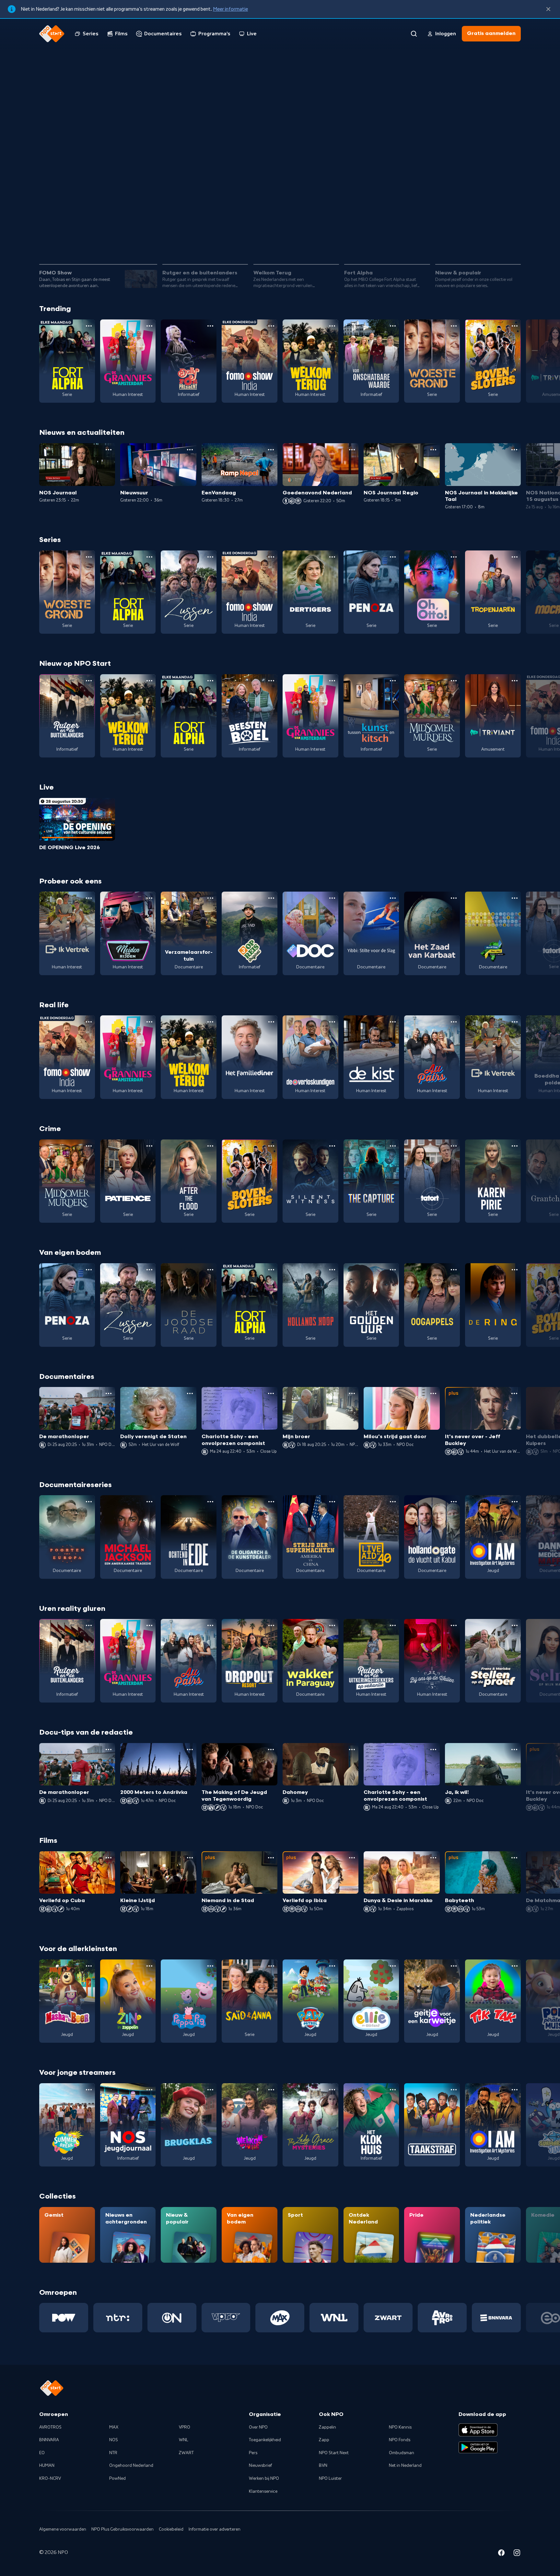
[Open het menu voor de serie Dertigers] (332, 557)
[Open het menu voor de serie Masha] (89, 1966)
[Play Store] (478, 2447)
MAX (114, 2427)
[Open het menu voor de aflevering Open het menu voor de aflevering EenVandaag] (271, 450)
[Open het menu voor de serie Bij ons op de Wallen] (454, 1625)
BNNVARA (49, 2440)
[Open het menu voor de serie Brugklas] (210, 2090)
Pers (253, 2453)
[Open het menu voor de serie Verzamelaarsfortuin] (210, 898)
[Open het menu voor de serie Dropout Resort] (271, 1625)
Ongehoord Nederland (131, 2466)
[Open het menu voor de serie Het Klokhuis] (393, 2090)
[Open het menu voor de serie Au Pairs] (454, 1022)
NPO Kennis (400, 2427)
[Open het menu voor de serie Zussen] (210, 557)
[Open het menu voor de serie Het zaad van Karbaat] (454, 898)
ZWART (186, 2453)
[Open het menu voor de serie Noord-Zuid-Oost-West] (515, 898)
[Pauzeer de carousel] (513, 241)
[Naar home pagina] (52, 34)
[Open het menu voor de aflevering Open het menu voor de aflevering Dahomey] (352, 1750)
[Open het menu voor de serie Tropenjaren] (515, 557)
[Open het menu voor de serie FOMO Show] (271, 326)
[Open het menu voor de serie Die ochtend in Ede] (210, 1502)
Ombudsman (402, 2453)
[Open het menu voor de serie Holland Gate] (454, 1502)
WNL (184, 2440)
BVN (323, 2466)
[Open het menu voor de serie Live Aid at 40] (393, 1502)
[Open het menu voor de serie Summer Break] (89, 2090)
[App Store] (478, 2430)
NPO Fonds (400, 2440)
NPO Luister (330, 2478)
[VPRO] (226, 2318)
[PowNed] (64, 2318)
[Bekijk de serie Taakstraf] (432, 2125)
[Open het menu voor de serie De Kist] (393, 1022)
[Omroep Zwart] (388, 2318)
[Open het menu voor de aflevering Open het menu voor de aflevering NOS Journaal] (109, 450)
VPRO (185, 2427)
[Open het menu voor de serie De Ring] (515, 1270)
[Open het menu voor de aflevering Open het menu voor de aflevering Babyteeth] (514, 1858)
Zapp (324, 2440)
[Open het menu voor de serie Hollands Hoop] (332, 1270)
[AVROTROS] (442, 2318)
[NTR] (118, 2318)
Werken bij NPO (264, 2478)
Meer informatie (230, 9)
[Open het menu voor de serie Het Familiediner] (271, 1022)
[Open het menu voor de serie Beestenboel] (271, 681)
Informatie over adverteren (215, 2529)
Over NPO (258, 2427)
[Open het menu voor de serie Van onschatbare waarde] (393, 326)
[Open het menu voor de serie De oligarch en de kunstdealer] (271, 1502)
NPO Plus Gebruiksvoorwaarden (122, 2529)
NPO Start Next (334, 2453)
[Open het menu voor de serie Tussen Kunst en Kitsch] (393, 681)
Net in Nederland (405, 2466)
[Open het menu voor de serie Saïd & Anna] (271, 1966)
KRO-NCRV (50, 2478)
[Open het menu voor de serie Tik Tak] (515, 1966)
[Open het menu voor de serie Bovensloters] (515, 326)
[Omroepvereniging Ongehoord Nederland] (172, 2318)
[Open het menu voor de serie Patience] (149, 1146)
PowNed (117, 2478)
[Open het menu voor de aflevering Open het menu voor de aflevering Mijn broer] (352, 1393)
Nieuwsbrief (260, 2466)
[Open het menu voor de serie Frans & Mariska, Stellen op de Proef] (515, 1625)
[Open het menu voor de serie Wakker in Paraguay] (332, 1625)
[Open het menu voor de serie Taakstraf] (454, 2090)
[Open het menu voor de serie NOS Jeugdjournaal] (149, 2090)
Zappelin (327, 2427)
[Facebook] (501, 2554)
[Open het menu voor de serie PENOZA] (393, 557)
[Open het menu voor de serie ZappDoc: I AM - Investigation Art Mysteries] (515, 1502)
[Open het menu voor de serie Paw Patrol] (332, 1966)
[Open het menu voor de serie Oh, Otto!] (454, 557)
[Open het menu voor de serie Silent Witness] (332, 1146)
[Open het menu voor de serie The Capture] (393, 1146)
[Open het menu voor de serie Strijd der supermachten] (332, 1502)
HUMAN (47, 2466)
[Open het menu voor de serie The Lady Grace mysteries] (332, 2090)
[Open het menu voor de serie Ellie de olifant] (393, 1966)
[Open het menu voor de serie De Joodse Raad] (210, 1270)
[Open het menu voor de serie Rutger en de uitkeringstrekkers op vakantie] (393, 1625)
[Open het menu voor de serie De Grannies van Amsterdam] (149, 326)
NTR (113, 2453)
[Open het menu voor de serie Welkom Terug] (332, 326)
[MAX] (280, 2318)
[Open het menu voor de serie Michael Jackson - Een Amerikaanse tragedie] (149, 1502)
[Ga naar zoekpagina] (414, 34)
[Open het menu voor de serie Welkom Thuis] (271, 2090)
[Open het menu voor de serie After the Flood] (210, 1146)
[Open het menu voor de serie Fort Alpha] (89, 326)
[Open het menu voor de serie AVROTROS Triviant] (515, 681)
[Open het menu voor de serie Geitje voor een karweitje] (454, 1966)
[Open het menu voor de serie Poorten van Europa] (89, 1502)
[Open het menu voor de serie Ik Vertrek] (89, 898)
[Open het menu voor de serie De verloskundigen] (332, 1022)
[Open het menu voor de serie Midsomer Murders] (454, 681)
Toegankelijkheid (265, 2440)
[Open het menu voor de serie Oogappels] (454, 1270)
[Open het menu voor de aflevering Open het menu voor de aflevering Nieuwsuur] (190, 450)
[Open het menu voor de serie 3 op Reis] (271, 898)
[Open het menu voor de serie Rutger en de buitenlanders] (89, 681)
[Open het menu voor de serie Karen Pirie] (515, 1146)
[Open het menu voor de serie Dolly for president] (210, 326)
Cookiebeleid (171, 2529)
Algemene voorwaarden (63, 2529)
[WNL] (334, 2318)
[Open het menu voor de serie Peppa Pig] (210, 1966)
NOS (114, 2440)
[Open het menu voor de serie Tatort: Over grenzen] (454, 1146)
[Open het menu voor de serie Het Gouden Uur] (393, 1270)
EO (42, 2453)
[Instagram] (517, 2554)
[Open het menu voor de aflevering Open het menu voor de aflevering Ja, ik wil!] (514, 1750)
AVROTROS (50, 2427)
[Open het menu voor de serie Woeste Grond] (454, 326)
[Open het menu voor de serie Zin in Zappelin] (149, 1966)
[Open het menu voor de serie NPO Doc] (332, 898)
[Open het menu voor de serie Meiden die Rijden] (149, 898)
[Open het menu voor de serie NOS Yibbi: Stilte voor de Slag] (393, 898)
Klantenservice (263, 2491)
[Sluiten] (548, 9)
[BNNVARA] (496, 2318)
